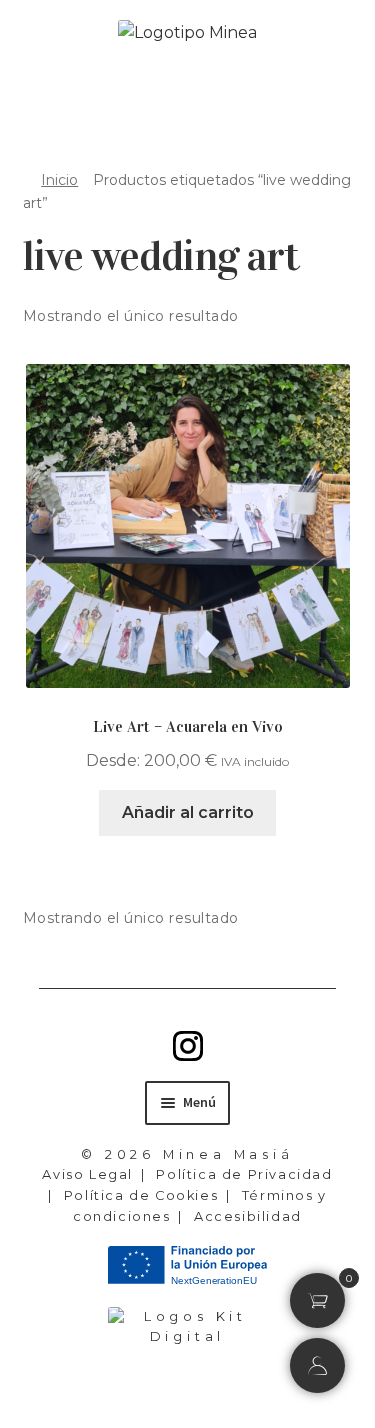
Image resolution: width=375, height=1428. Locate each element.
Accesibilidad (248, 1216)
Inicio (59, 180)
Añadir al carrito (188, 812)
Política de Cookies (141, 1195)
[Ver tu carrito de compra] (318, 1301)
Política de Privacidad (244, 1174)
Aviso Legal (87, 1174)
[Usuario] (317, 1365)
